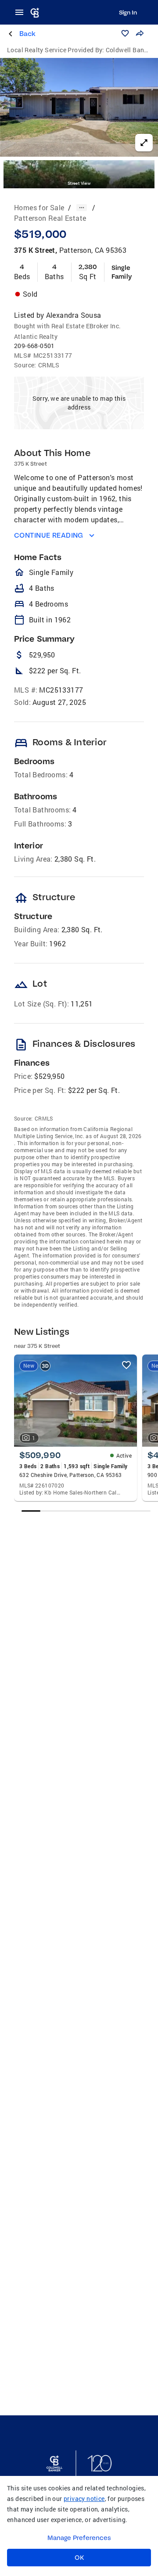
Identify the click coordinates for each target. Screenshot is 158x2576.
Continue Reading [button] (49, 535)
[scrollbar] (86, 1511)
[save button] (125, 33)
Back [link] (27, 34)
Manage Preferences (79, 2538)
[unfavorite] (126, 1365)
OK (79, 2558)
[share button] (140, 33)
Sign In (128, 12)
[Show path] (82, 208)
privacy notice (84, 2499)
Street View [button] (79, 183)
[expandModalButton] (144, 143)
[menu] (22, 12)
